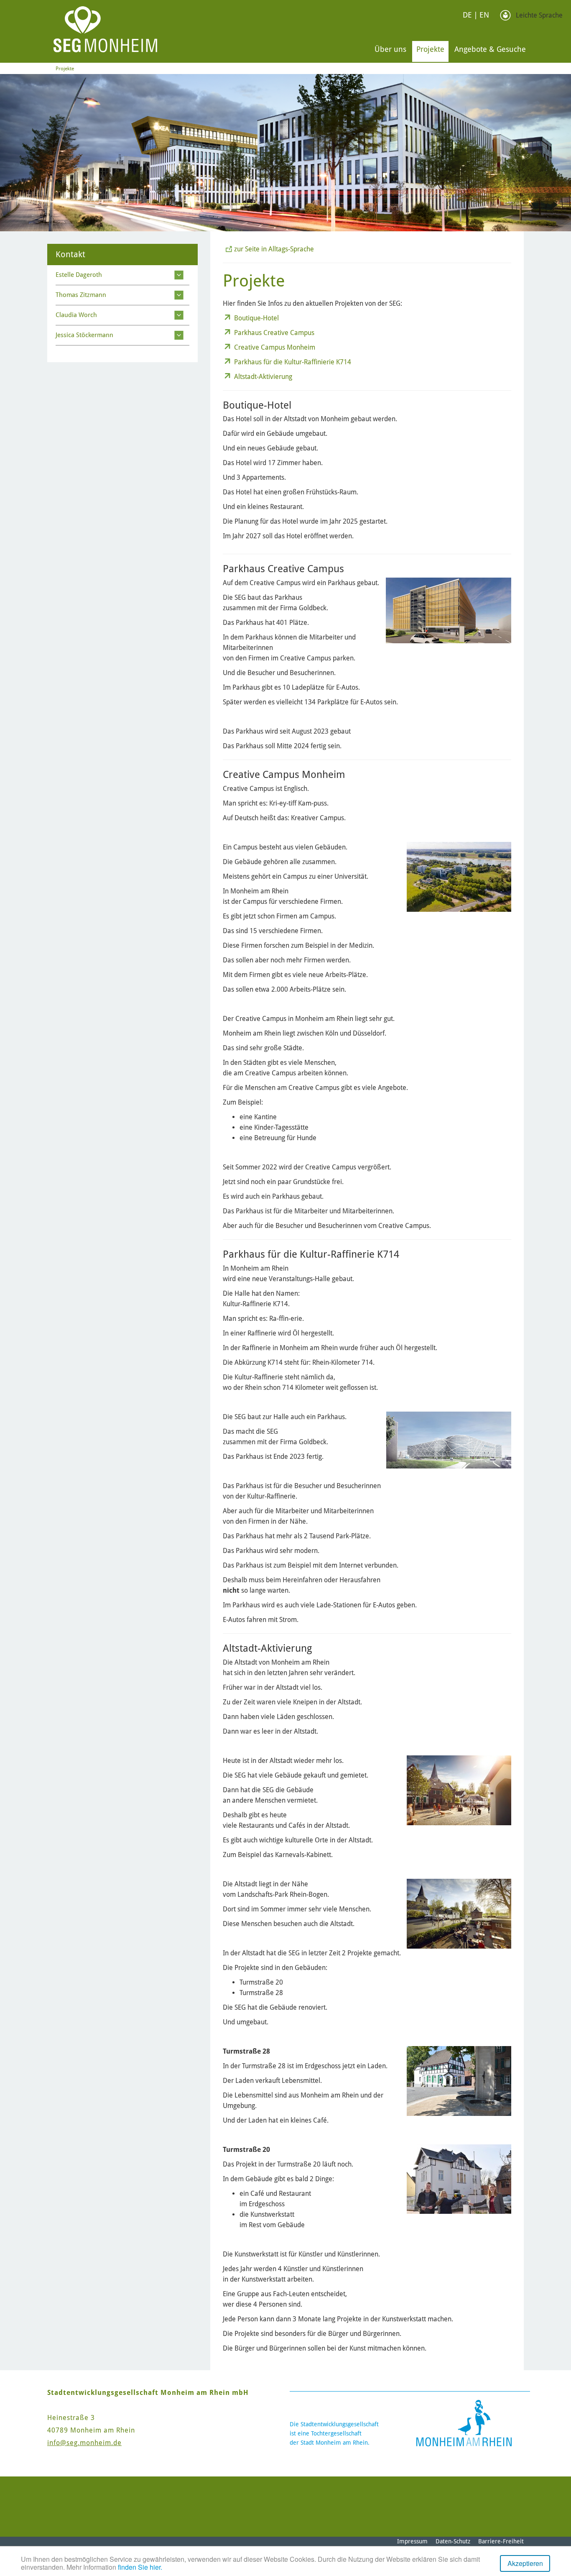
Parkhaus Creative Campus (274, 333)
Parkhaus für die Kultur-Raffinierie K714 (293, 362)
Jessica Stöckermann (84, 335)
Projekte (430, 49)
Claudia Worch (76, 315)
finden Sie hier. (140, 2567)
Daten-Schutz (453, 2541)
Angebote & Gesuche (490, 49)
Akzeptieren (525, 2563)
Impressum (412, 2541)
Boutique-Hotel (256, 318)
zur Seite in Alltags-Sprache (274, 249)
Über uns (390, 49)
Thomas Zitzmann (81, 295)
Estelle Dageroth (79, 275)
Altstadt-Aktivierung (263, 377)
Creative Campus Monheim (275, 347)
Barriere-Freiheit (501, 2541)
